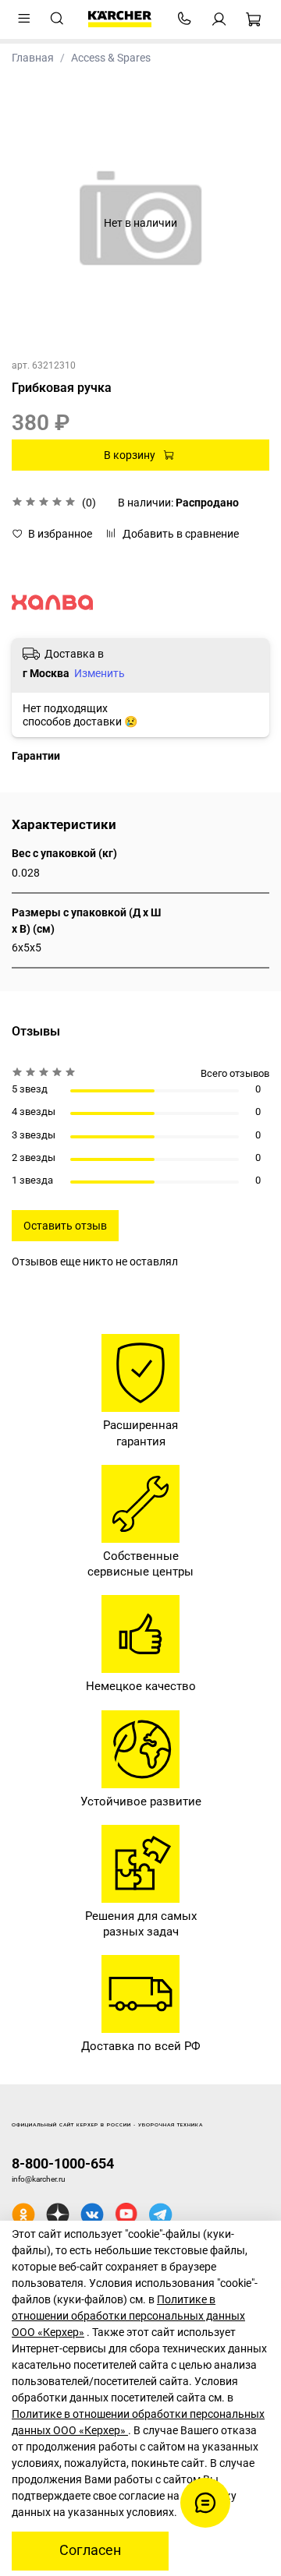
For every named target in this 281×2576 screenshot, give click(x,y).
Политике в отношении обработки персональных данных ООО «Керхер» (128, 2316)
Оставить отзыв (65, 1226)
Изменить (100, 673)
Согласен (90, 2550)
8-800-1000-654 (63, 2163)
